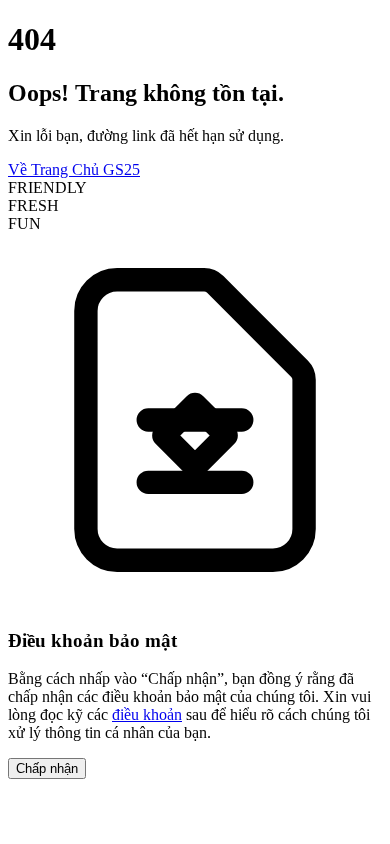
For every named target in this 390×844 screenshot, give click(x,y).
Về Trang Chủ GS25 (74, 169)
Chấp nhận (47, 768)
